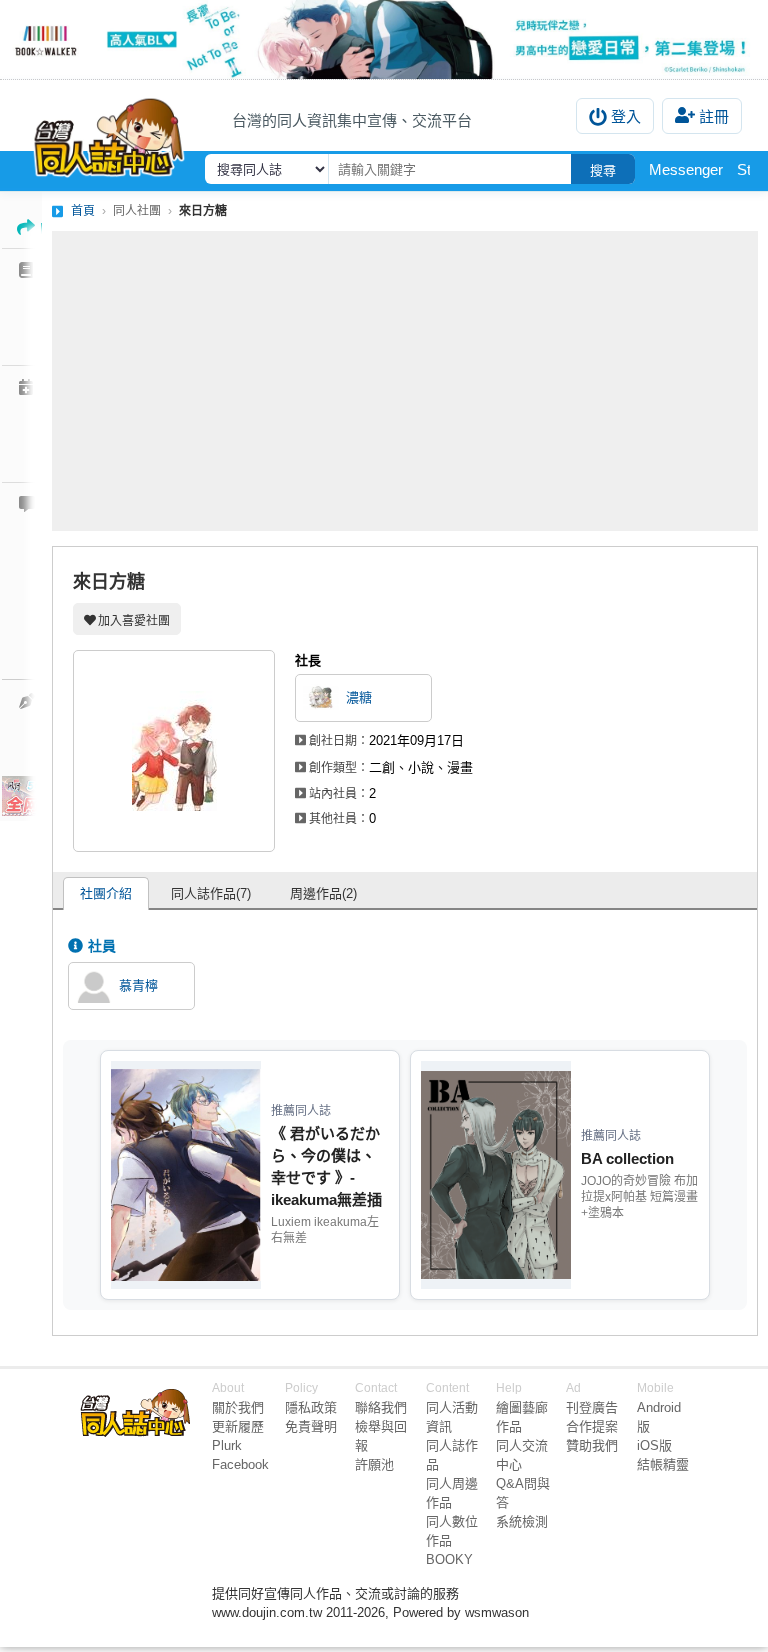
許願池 (374, 1464)
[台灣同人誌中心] (109, 133)
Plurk (227, 1445)
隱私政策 (311, 1407)
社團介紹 (106, 893)
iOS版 (654, 1445)
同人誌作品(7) (211, 893)
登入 (626, 116)
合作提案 (592, 1426)
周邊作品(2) (323, 893)
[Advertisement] (405, 381)
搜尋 (603, 170)
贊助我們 (592, 1445)
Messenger (686, 169)
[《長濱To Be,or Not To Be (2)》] (384, 39)
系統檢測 (522, 1521)
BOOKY (449, 1559)
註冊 (714, 116)
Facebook (240, 1464)
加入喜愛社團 (134, 621)
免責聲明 (311, 1426)
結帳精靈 (663, 1464)
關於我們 (238, 1407)
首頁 (83, 211)
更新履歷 (238, 1426)
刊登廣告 (592, 1407)
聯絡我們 (381, 1407)
